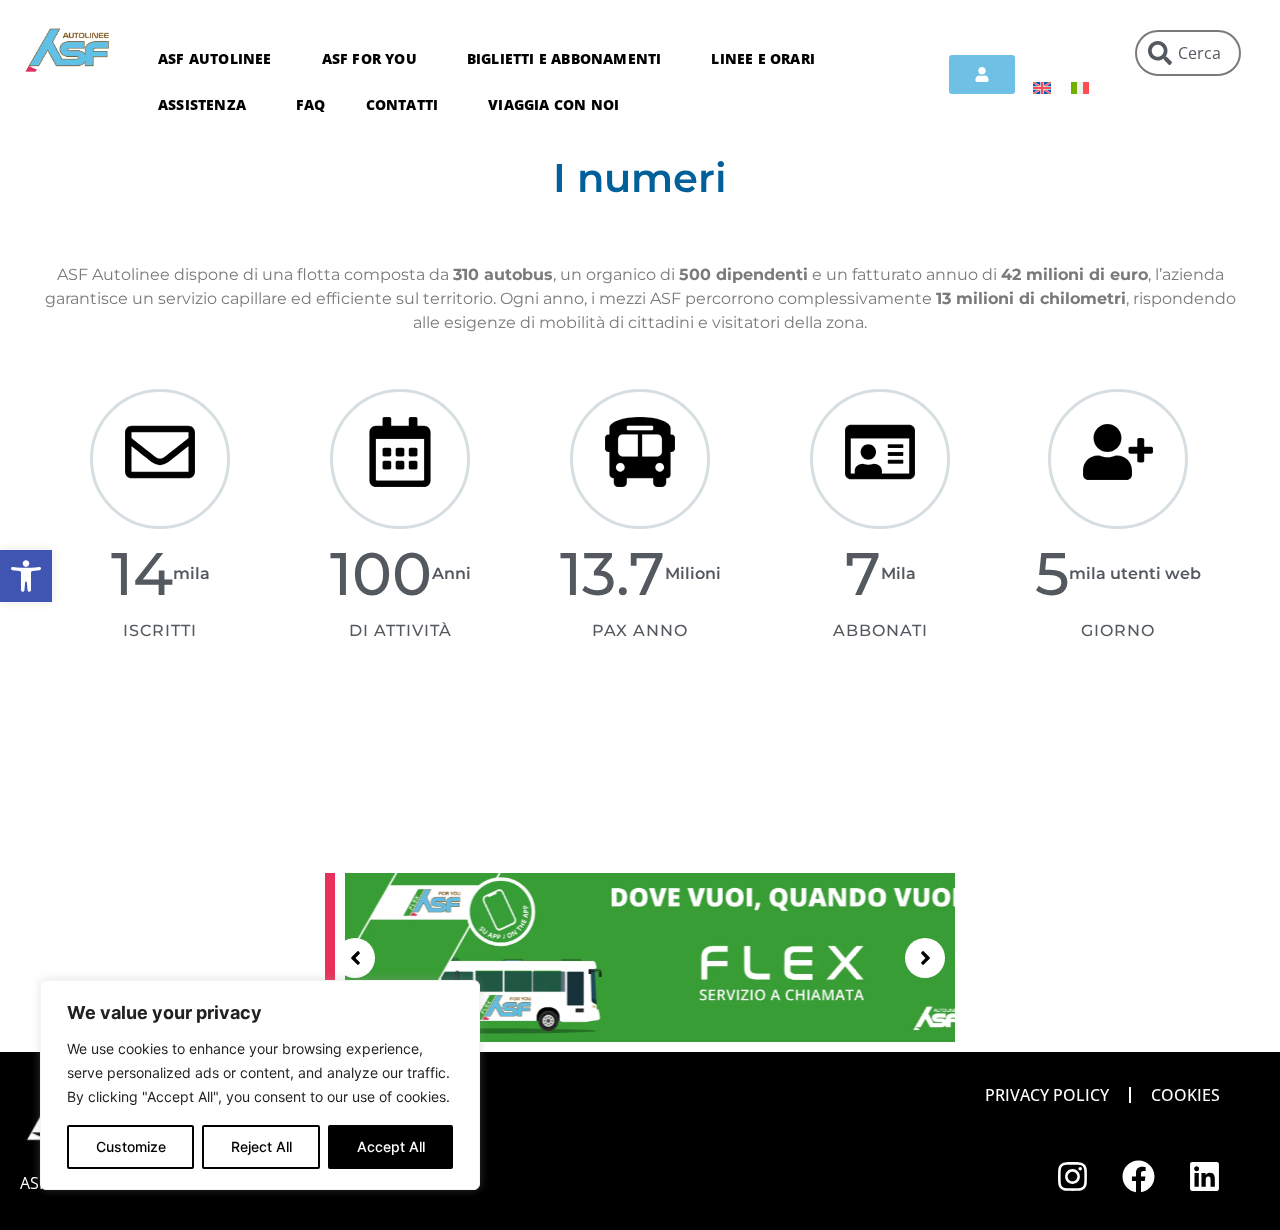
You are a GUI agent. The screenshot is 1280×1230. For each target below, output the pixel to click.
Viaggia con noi (553, 104)
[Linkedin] (1205, 1177)
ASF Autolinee (215, 58)
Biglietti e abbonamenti (564, 58)
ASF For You (369, 58)
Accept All (391, 1146)
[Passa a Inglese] (1042, 86)
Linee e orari (763, 58)
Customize (131, 1146)
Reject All (261, 1146)
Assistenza (202, 104)
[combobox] (1188, 53)
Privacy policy (1047, 1095)
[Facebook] (1139, 1177)
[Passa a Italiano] (1080, 86)
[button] (26, 576)
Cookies (1185, 1095)
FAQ (311, 104)
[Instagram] (1073, 1177)
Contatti (402, 104)
